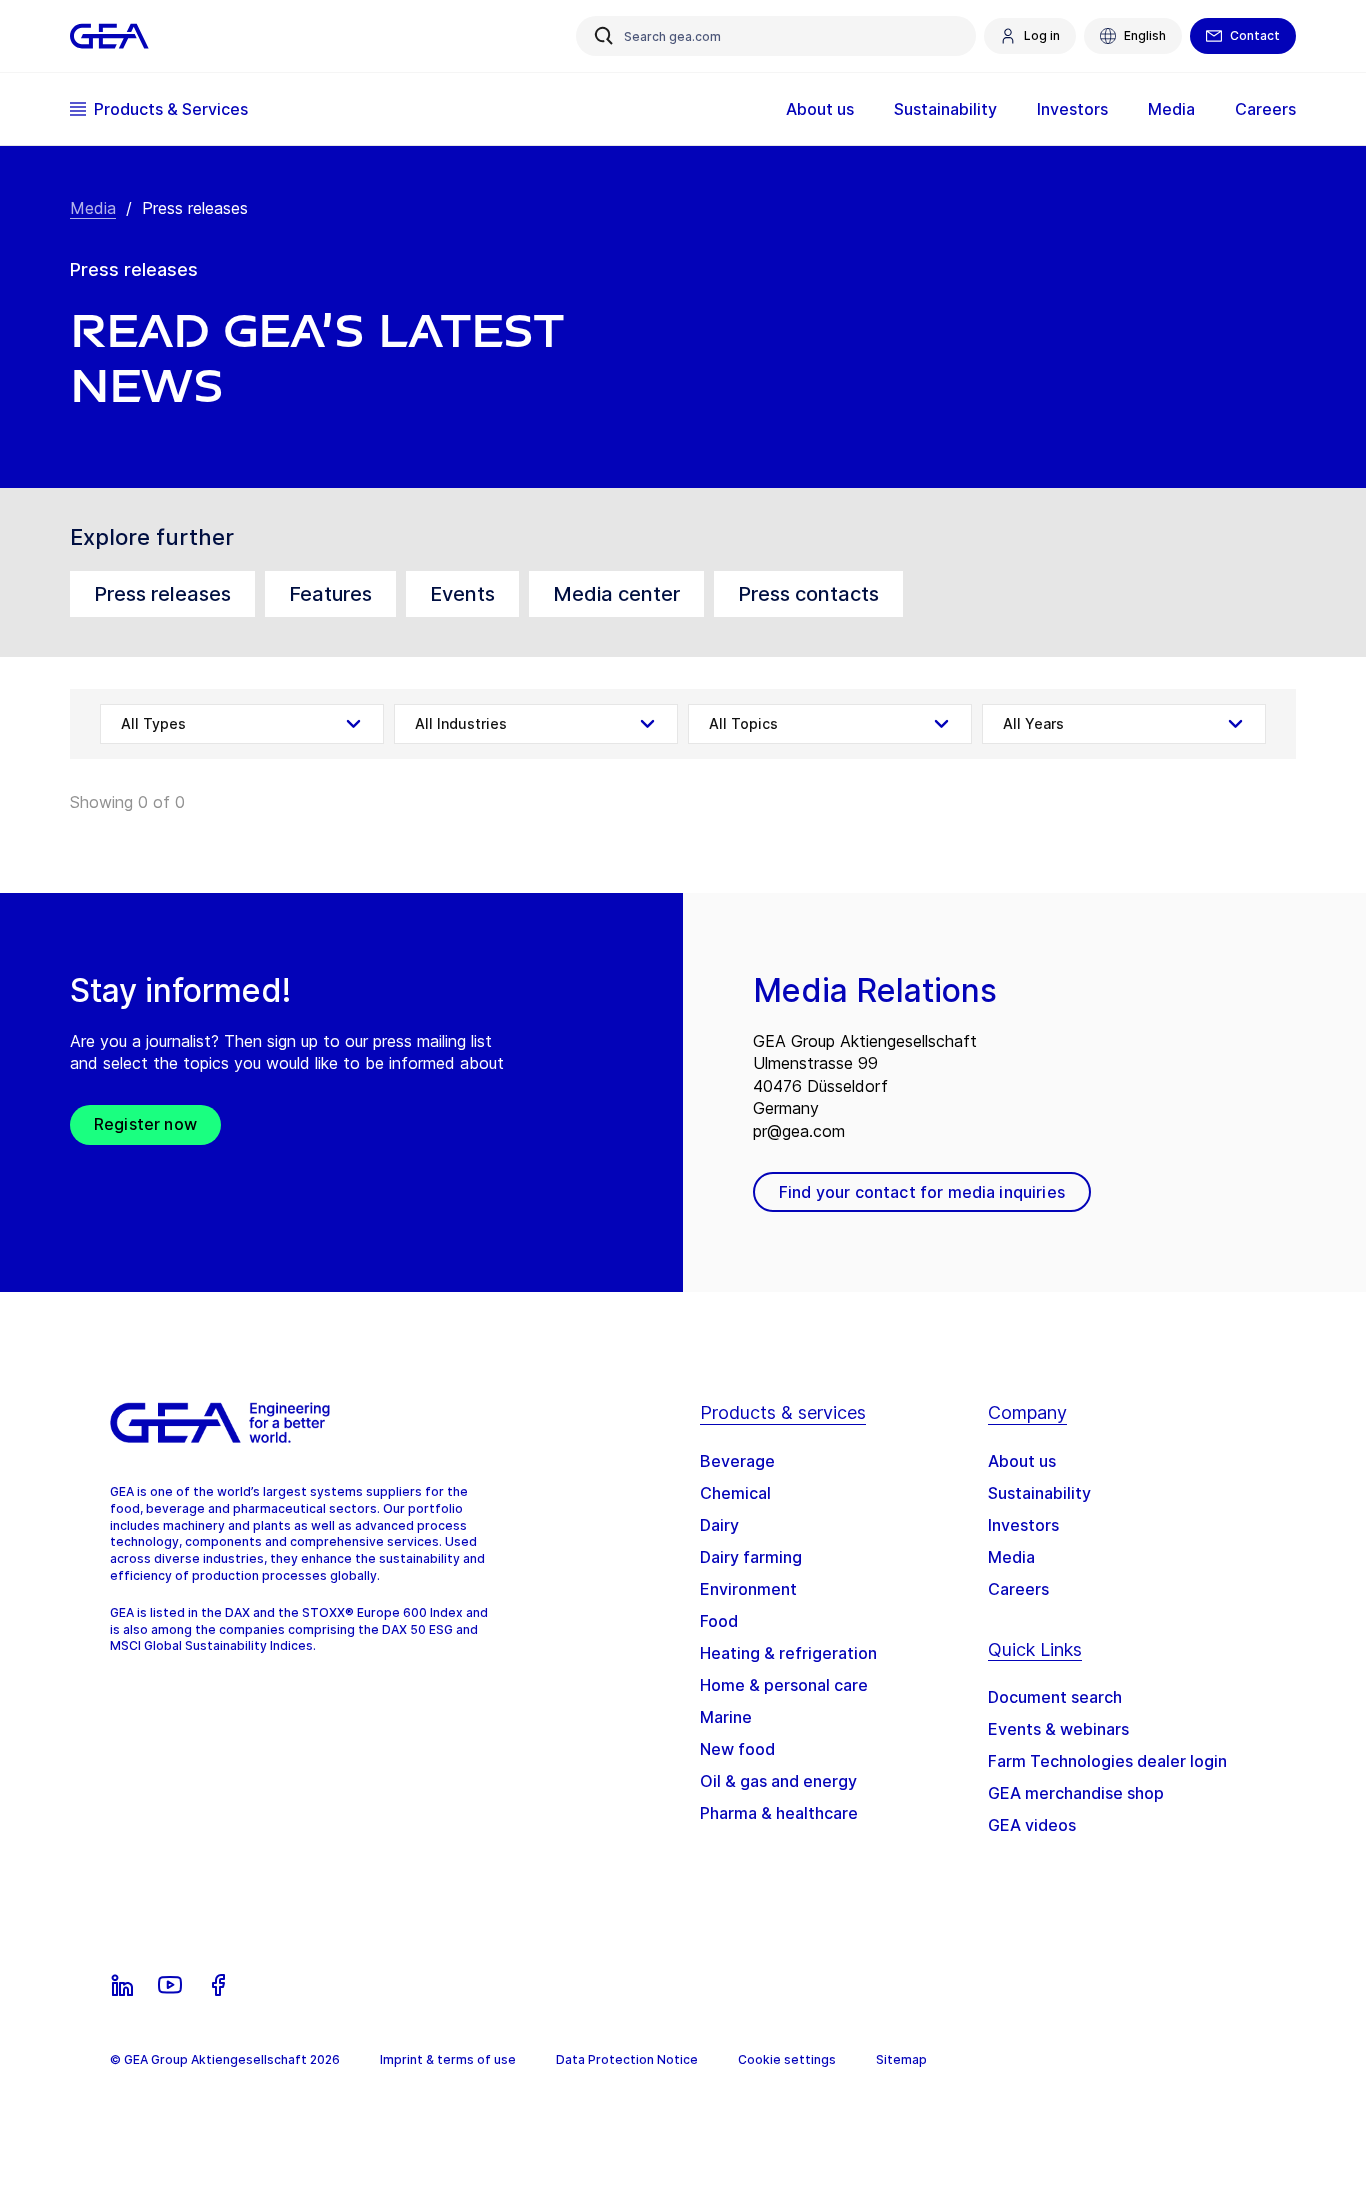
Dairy (719, 1525)
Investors (1023, 1525)
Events (462, 594)
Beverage (737, 1461)
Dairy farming (751, 1557)
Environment (748, 1589)
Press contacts (808, 594)
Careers (1018, 1589)
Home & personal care (784, 1685)
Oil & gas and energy (778, 1781)
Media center (616, 594)
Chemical (735, 1493)
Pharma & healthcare (779, 1813)
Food (719, 1621)
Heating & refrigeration (788, 1653)
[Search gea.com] (604, 36)
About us (1022, 1461)
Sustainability (1039, 1493)
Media (93, 208)
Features (330, 594)
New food (737, 1749)
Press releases (162, 594)
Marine (726, 1717)
